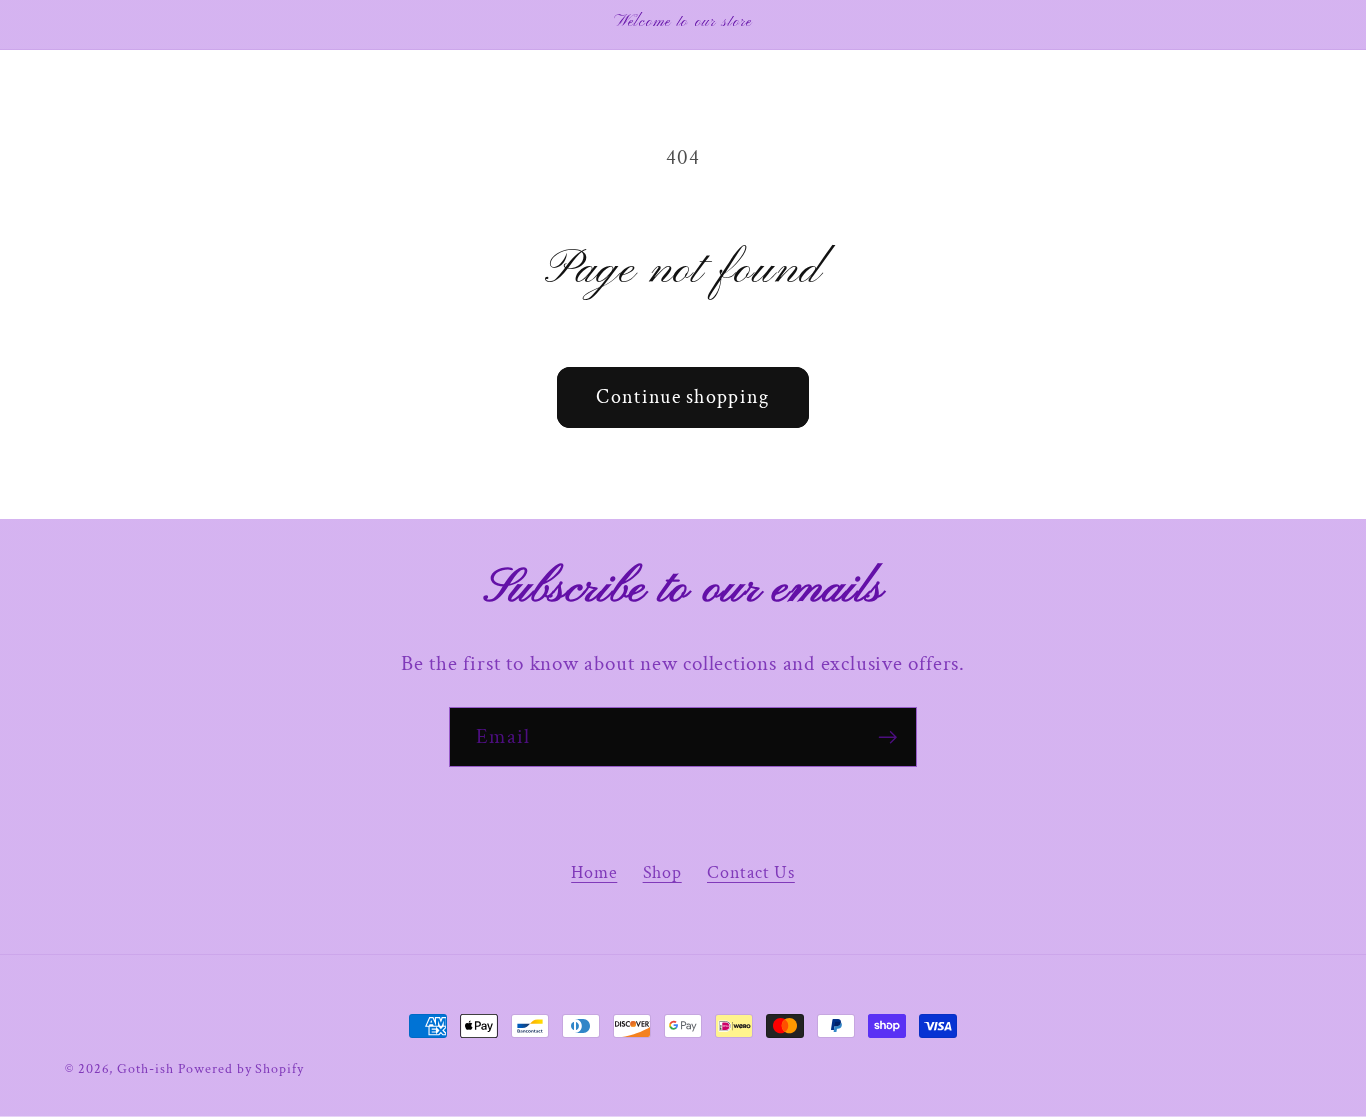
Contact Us (751, 872)
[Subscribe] (887, 737)
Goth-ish (145, 1068)
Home (594, 872)
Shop (662, 872)
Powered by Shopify (240, 1068)
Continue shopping (682, 397)
